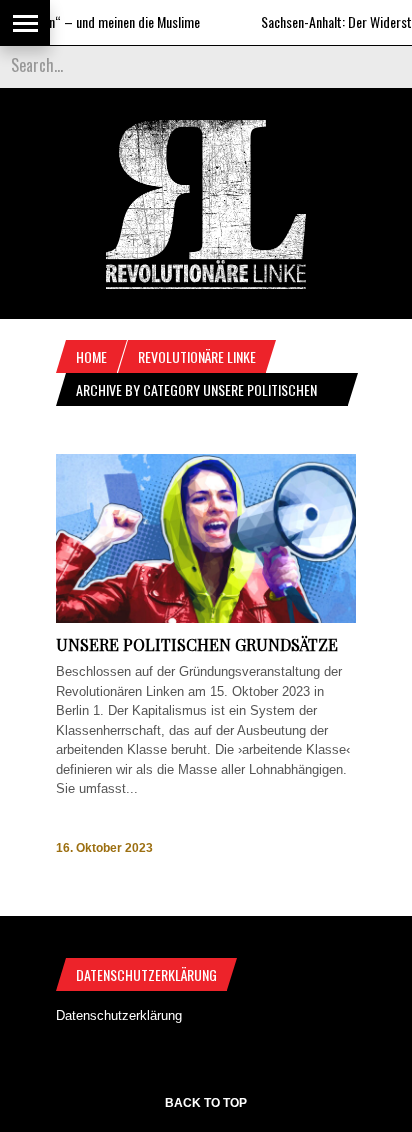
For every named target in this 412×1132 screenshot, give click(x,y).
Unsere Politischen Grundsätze (197, 644)
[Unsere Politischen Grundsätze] (206, 618)
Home (91, 356)
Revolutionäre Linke (197, 356)
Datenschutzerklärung (119, 1015)
